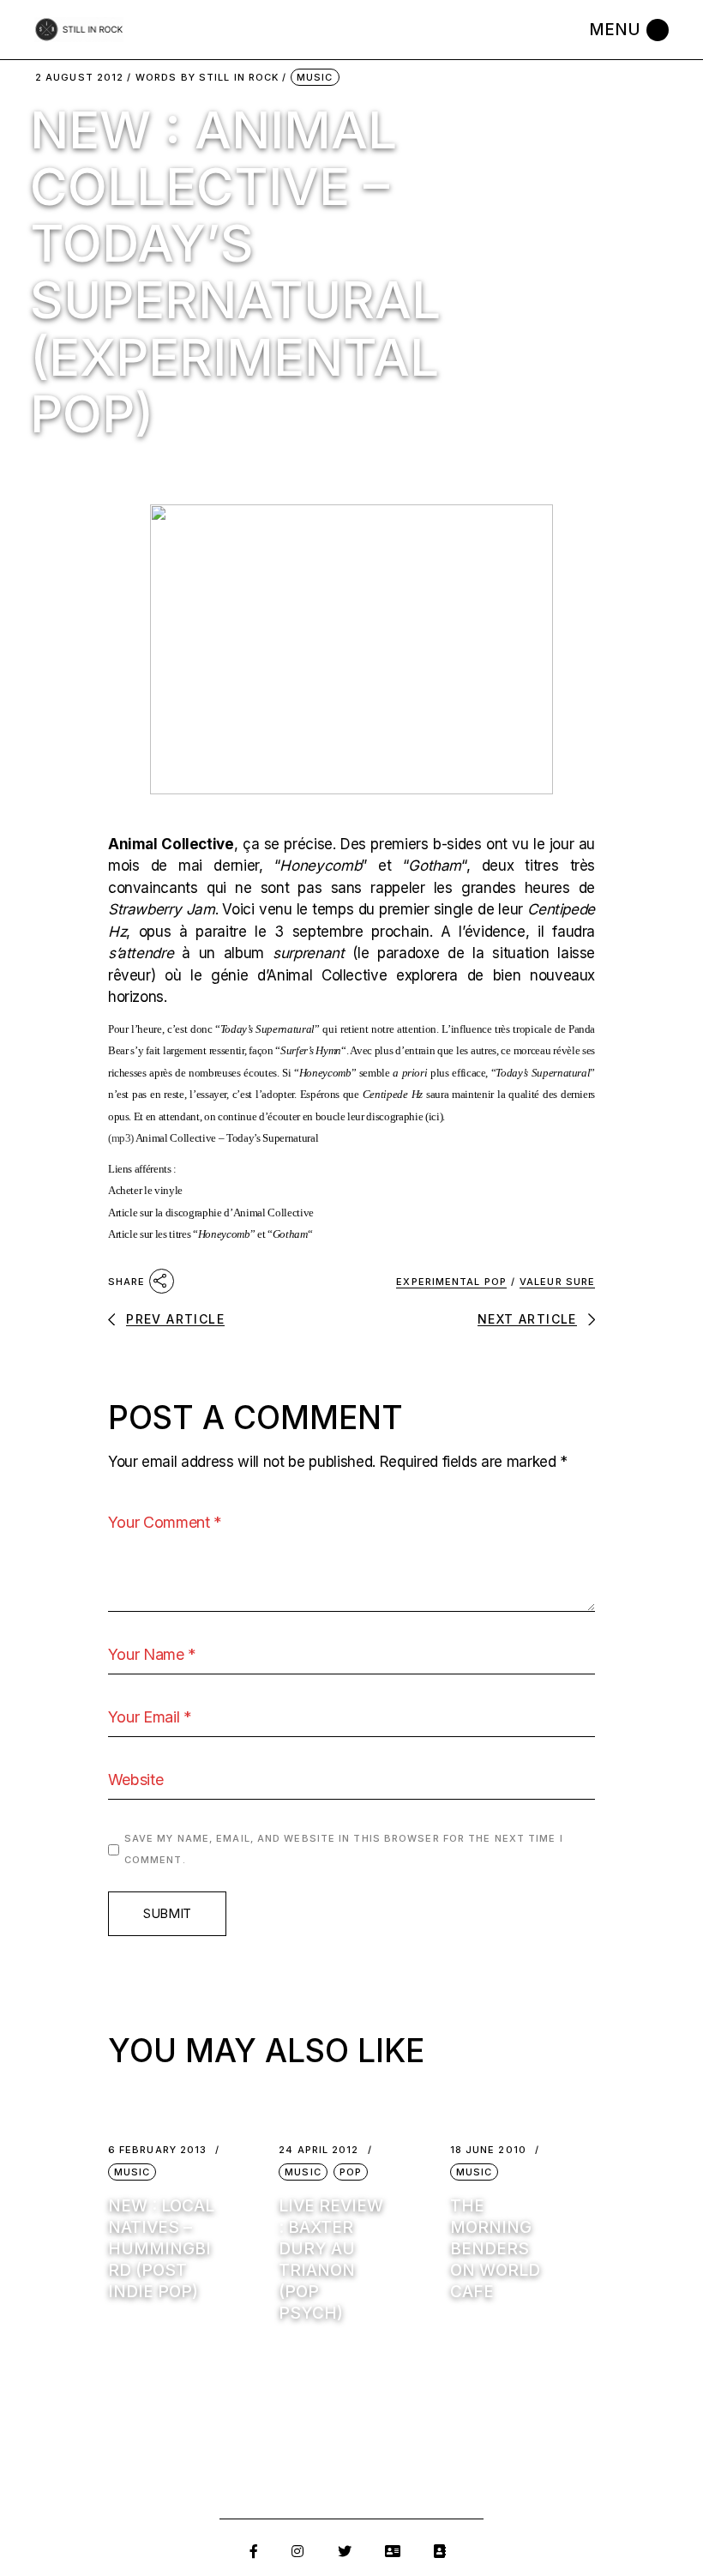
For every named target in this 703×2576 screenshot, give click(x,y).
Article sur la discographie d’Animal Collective (211, 1213)
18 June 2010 (488, 2150)
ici (434, 1116)
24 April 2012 (318, 2150)
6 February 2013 (158, 2150)
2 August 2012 (79, 78)
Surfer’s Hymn (311, 1050)
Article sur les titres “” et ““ (210, 1234)
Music (315, 77)
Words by (207, 78)
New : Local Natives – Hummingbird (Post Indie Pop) (161, 2249)
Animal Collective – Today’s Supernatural (227, 1138)
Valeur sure (557, 1282)
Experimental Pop (451, 1282)
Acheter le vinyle (145, 1190)
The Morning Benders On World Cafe (495, 2249)
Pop (351, 2172)
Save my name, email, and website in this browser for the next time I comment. (344, 1849)
